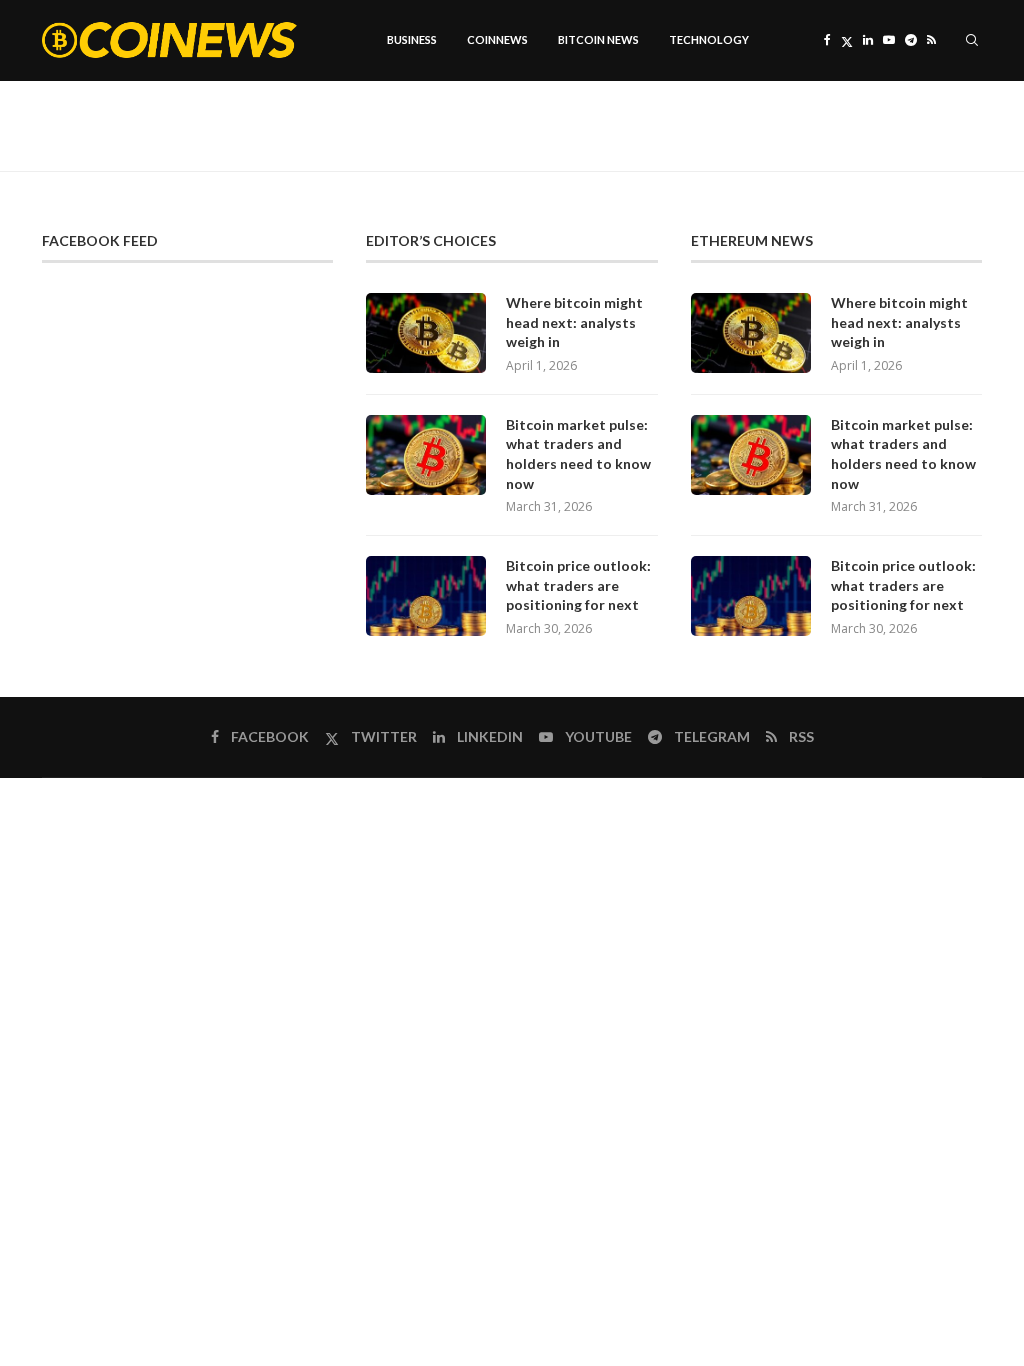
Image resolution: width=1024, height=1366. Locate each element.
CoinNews (497, 39)
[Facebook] (827, 40)
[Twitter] (847, 40)
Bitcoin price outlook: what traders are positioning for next (578, 585)
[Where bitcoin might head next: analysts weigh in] (426, 333)
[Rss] (931, 40)
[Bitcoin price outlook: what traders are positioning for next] (426, 596)
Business (412, 39)
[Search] (972, 40)
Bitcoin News (598, 39)
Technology (709, 39)
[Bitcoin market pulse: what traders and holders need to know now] (426, 455)
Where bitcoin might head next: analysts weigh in (574, 322)
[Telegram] (911, 40)
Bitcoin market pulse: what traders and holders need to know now (578, 454)
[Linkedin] (868, 40)
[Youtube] (889, 40)
